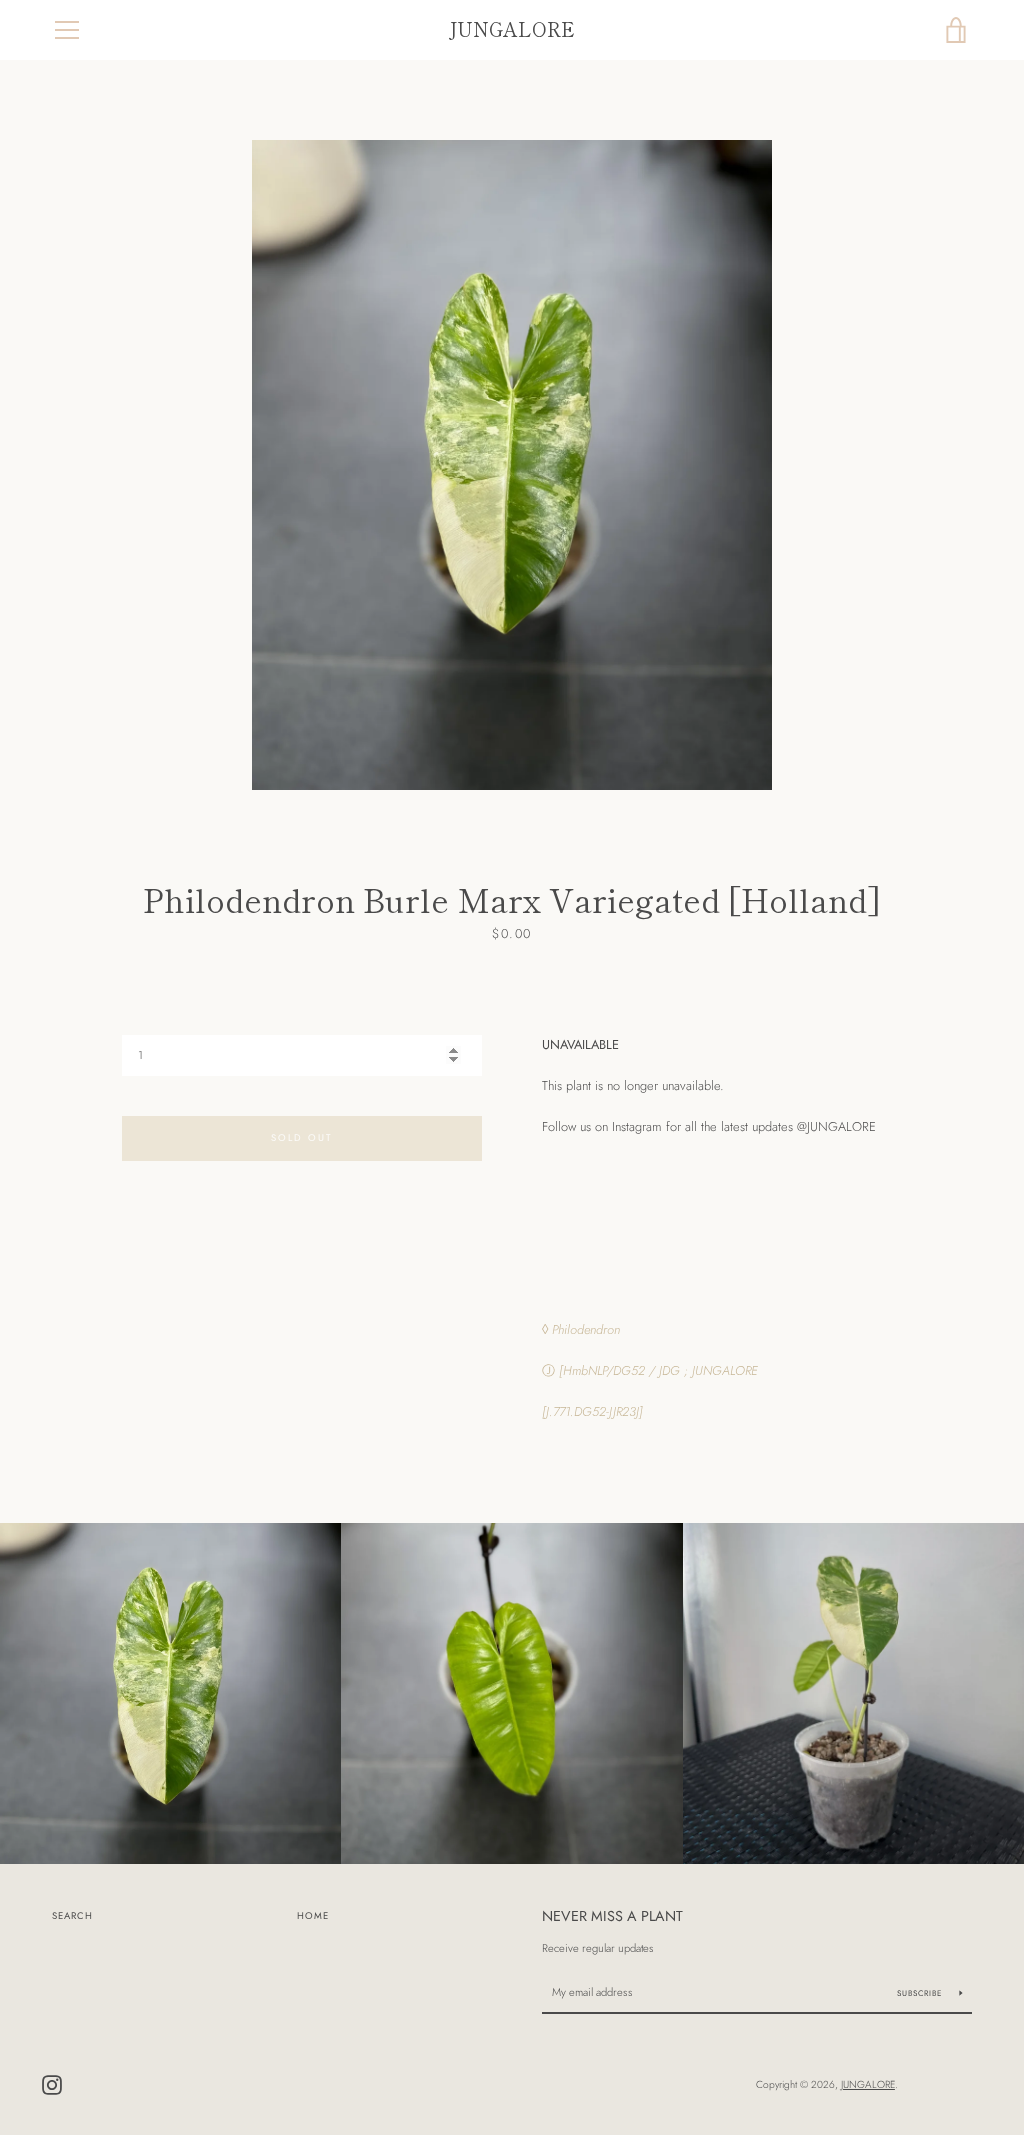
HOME (313, 1916)
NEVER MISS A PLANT (612, 1916)
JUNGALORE (512, 29)
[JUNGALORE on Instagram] (52, 2083)
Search (72, 1916)
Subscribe (921, 1993)
